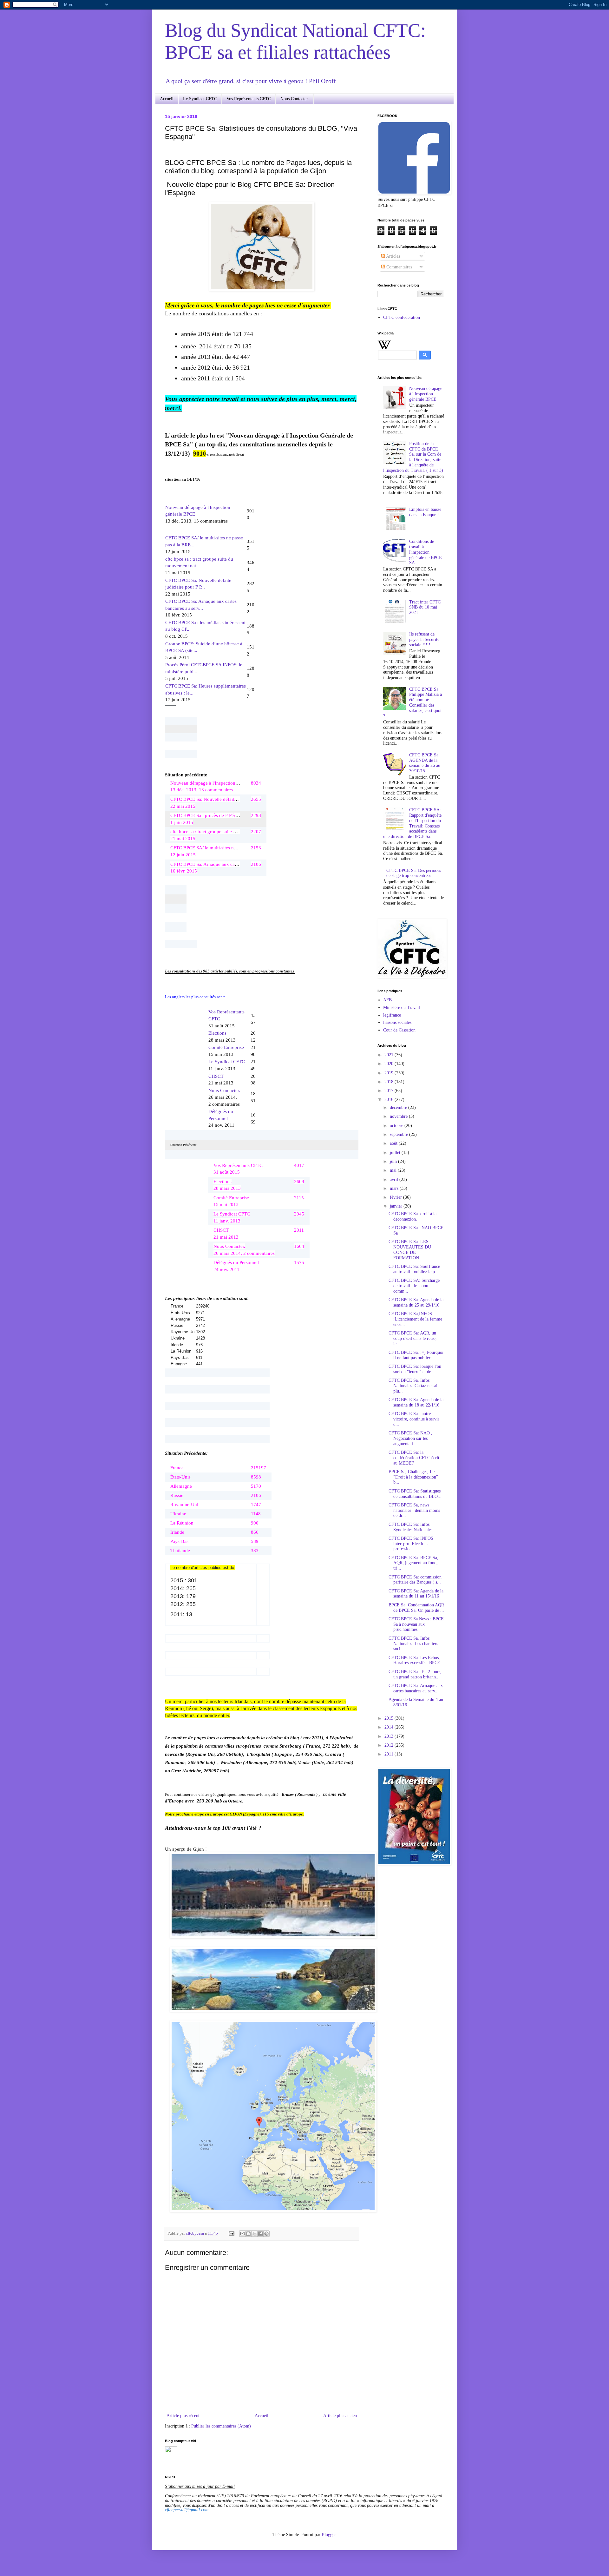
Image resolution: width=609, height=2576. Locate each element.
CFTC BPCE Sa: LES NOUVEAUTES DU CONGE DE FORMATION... (410, 1250)
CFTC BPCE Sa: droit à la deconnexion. (413, 1216)
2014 (390, 1727)
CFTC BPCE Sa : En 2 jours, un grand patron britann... (415, 1674)
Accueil (167, 99)
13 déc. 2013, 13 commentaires (198, 514)
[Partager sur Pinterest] (266, 2234)
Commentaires (399, 267)
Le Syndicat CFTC (200, 99)
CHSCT (216, 1076)
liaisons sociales (397, 1022)
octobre (397, 1126)
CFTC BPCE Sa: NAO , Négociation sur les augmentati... (410, 1438)
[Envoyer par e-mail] (242, 2234)
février (396, 1197)
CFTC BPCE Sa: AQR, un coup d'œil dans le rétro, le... (413, 1338)
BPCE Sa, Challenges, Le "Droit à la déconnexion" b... (413, 1477)
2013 (390, 1736)
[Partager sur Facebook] (260, 2234)
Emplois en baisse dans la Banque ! (425, 512)
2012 (390, 1745)
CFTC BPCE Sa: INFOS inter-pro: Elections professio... (411, 1544)
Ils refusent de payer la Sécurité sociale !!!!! (424, 639)
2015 (390, 1718)
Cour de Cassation (399, 1030)
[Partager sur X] (254, 2234)
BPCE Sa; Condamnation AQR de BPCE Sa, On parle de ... (416, 1608)
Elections (217, 1033)
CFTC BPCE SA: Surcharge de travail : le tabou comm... (414, 1286)
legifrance (392, 1015)
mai (394, 1170)
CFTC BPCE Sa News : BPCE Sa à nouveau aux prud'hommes (416, 1624)
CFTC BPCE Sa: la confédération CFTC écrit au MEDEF (414, 1458)
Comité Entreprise (226, 1047)
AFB (387, 1000)
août (394, 1143)
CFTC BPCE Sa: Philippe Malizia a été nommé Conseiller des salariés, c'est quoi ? (413, 703)
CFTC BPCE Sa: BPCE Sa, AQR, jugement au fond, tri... (413, 1563)
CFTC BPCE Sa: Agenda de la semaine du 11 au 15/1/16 (416, 1594)
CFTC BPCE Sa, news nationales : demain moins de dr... (414, 1510)
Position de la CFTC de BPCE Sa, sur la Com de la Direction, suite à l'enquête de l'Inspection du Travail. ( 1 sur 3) (413, 457)
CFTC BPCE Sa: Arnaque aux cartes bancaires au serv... (416, 1688)
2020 (390, 1064)
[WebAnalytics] (171, 2453)
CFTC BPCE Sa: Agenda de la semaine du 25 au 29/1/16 (416, 1302)
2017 (390, 1091)
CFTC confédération (402, 317)
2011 (390, 1754)
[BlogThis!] (248, 2234)
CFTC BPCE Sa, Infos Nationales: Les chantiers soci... (413, 1644)
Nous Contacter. (295, 99)
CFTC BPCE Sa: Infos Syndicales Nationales (410, 1527)
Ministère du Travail (402, 1008)
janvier (397, 1206)
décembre (399, 1107)
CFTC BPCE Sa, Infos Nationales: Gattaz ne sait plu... (414, 1386)
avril (395, 1179)
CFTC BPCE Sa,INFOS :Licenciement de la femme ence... (415, 1319)
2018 (390, 1082)
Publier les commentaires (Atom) (221, 2426)
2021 (390, 1055)
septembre (399, 1134)
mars (395, 1188)
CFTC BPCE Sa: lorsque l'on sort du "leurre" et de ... (415, 1369)
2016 (390, 1100)
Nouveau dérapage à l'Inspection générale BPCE (426, 394)
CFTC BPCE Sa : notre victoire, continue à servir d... (414, 1419)
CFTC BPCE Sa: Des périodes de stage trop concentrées (414, 873)
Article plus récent (183, 2416)
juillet (396, 1153)
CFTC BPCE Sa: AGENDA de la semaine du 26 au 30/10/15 (425, 763)
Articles (393, 256)
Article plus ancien (340, 2416)
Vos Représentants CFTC (249, 99)
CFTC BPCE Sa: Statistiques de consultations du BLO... (415, 1494)
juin (394, 1161)
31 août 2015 (226, 1018)
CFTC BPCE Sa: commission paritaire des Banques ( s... (415, 1580)
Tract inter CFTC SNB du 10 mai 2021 (425, 607)
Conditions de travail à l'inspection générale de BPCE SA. (426, 552)
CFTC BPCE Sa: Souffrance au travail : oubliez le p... (414, 1269)
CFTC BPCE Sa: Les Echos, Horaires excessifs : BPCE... (416, 1660)
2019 (390, 1073)
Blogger (329, 2535)
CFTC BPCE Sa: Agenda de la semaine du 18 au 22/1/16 (416, 1402)
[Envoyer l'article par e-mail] (231, 2233)
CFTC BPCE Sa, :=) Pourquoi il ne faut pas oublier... (416, 1355)
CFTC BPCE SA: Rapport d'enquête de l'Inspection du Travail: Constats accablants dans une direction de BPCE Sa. (413, 823)
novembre (399, 1116)
